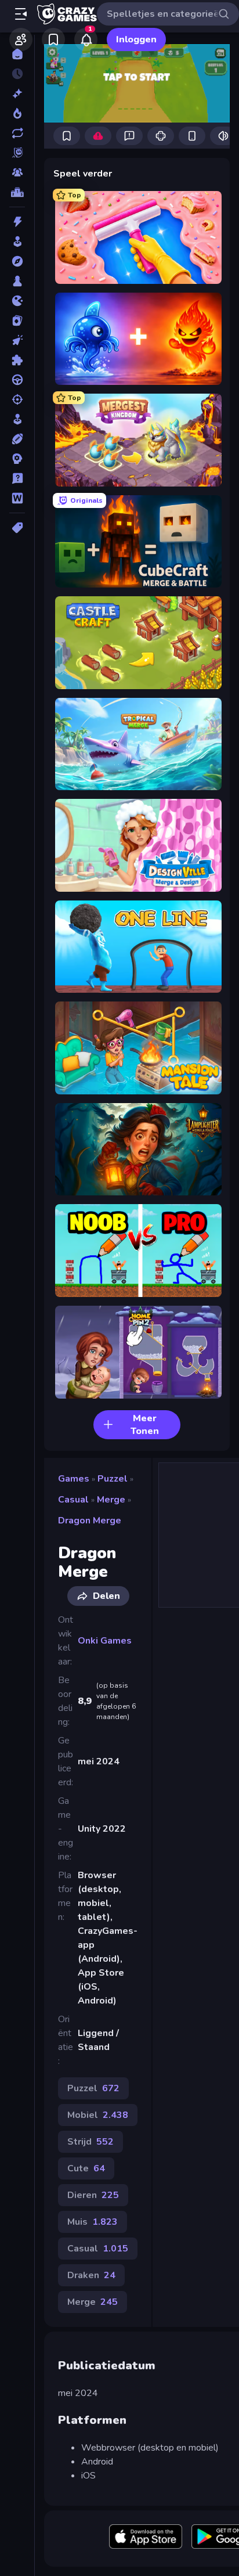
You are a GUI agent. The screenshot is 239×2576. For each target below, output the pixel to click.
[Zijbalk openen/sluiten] (21, 14)
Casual (73, 1500)
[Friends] (21, 39)
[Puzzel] (17, 360)
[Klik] (17, 340)
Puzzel (113, 1479)
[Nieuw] (17, 93)
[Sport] (17, 439)
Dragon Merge (90, 1521)
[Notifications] (86, 39)
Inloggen (136, 39)
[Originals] (17, 153)
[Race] (17, 380)
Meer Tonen (145, 1425)
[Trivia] (17, 478)
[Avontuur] (17, 261)
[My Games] (53, 39)
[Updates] (17, 133)
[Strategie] (17, 459)
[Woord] (17, 498)
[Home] (17, 54)
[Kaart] (17, 320)
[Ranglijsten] (17, 192)
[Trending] (17, 113)
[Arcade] (17, 242)
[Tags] (17, 528)
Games (74, 1479)
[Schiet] (17, 399)
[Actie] (17, 222)
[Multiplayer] (17, 172)
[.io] (17, 301)
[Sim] (17, 419)
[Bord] (17, 281)
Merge (111, 1500)
